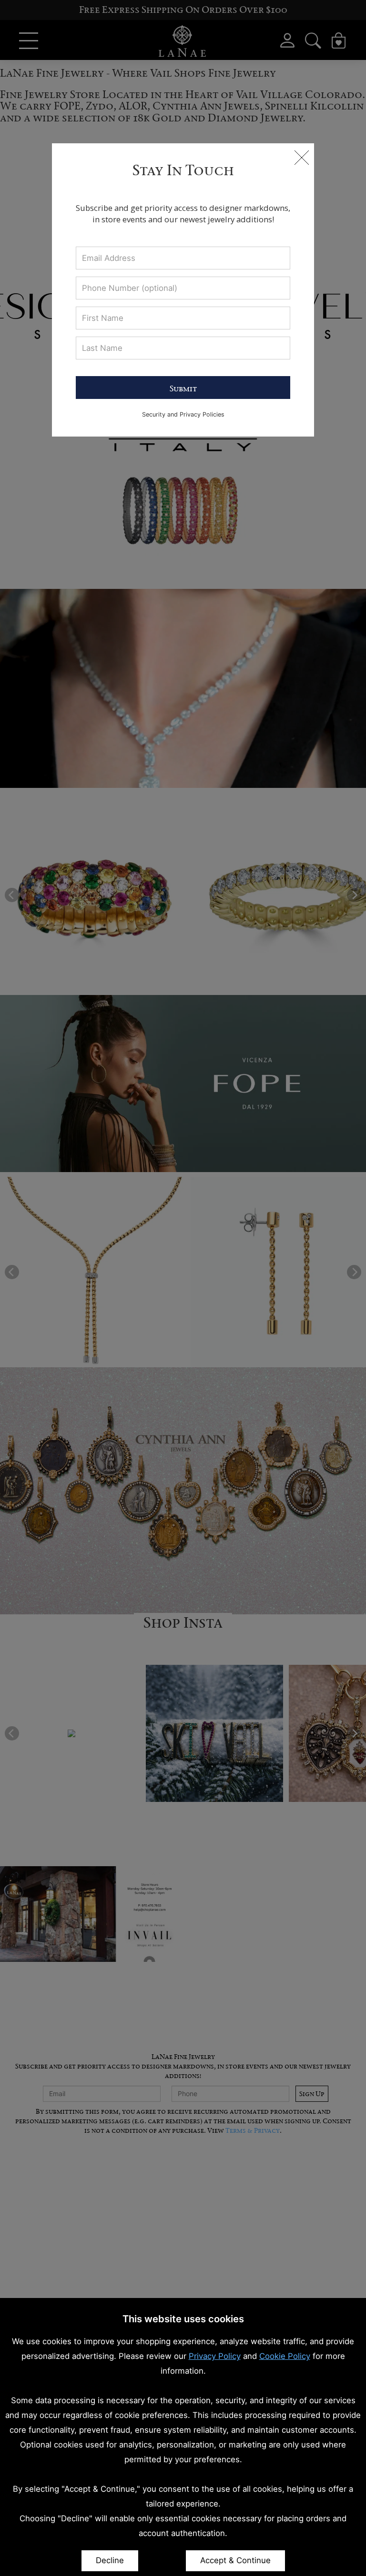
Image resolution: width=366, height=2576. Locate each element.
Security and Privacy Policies (183, 414)
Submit (183, 388)
